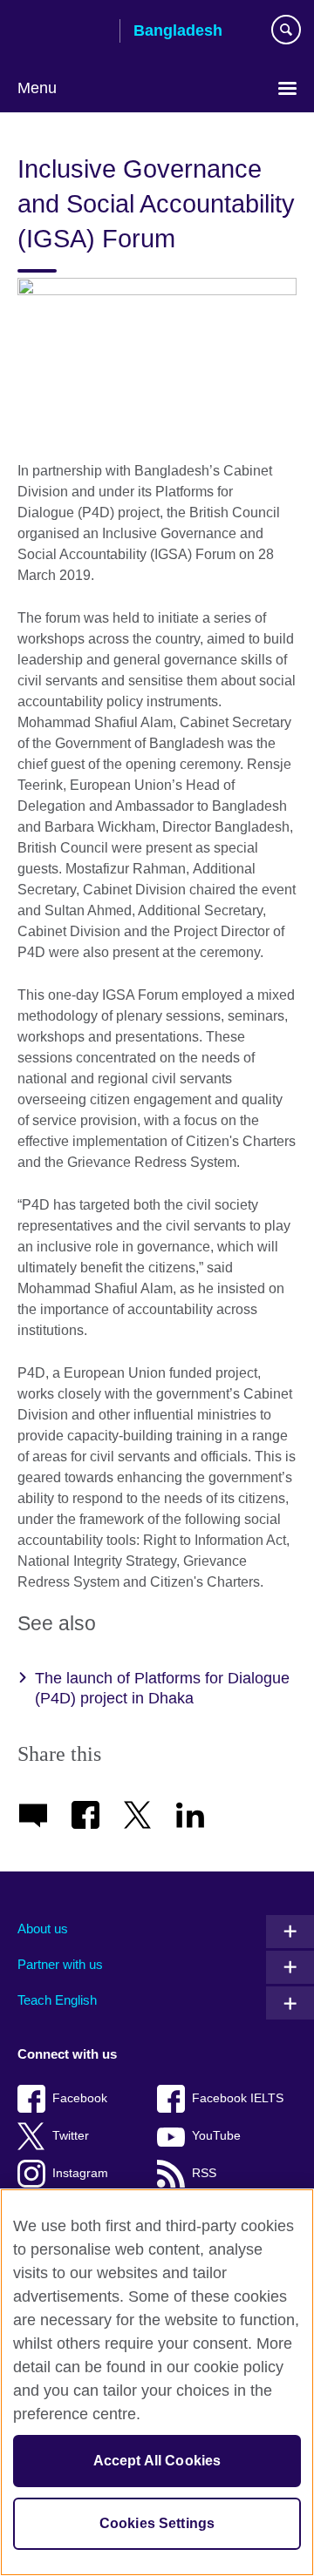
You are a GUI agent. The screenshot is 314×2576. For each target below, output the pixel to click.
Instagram (80, 2173)
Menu (37, 88)
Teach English (57, 2000)
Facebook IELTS (238, 2098)
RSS (204, 2173)
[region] (157, 2382)
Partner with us (60, 1964)
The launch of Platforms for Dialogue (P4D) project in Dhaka (162, 1688)
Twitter (71, 2136)
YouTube (216, 2136)
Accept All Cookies (157, 2461)
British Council (62, 32)
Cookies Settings (157, 2523)
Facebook (80, 2098)
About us (43, 1929)
